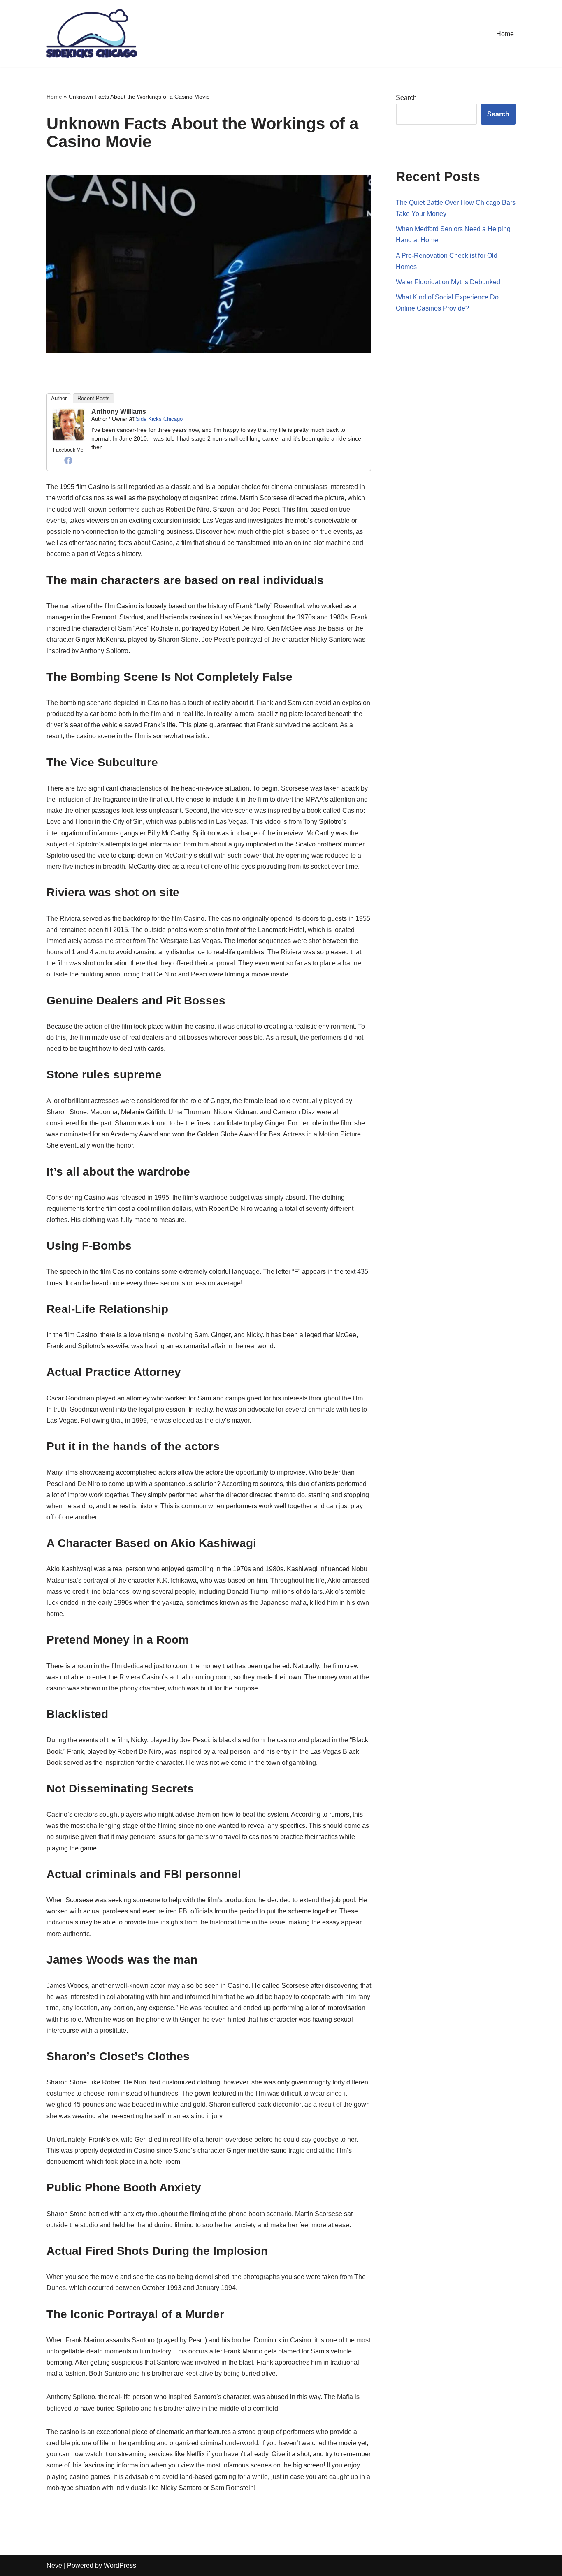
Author (59, 398)
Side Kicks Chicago (159, 419)
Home (505, 34)
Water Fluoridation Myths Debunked (448, 282)
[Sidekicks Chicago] (92, 34)
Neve (54, 2566)
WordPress (120, 2566)
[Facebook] (68, 460)
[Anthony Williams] (68, 439)
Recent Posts (94, 398)
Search (406, 98)
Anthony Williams (119, 412)
